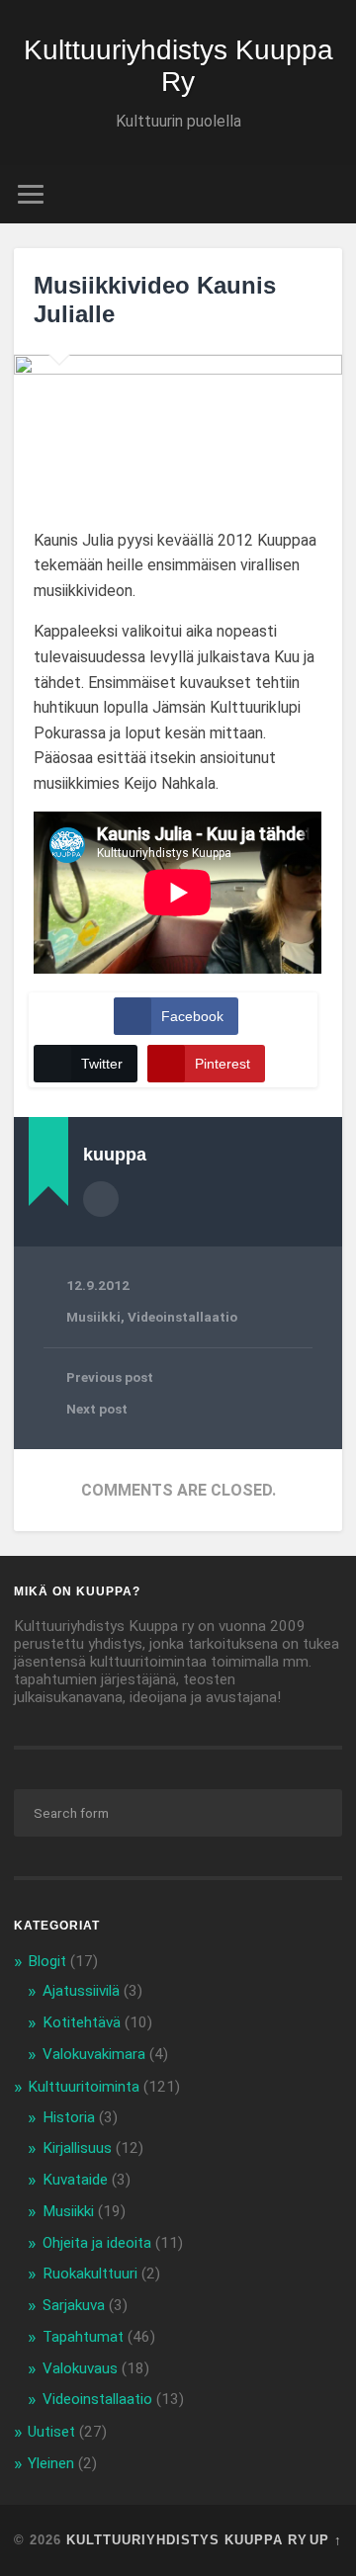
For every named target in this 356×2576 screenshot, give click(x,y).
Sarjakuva (74, 2305)
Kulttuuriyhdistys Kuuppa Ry (178, 66)
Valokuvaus (80, 2368)
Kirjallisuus (77, 2148)
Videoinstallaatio (182, 1317)
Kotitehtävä (82, 2022)
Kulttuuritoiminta (84, 2087)
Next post (97, 1409)
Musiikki (93, 1317)
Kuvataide (75, 2180)
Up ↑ (326, 2540)
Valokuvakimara (94, 2054)
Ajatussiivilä (81, 1991)
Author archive (101, 1199)
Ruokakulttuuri (90, 2274)
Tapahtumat (83, 2337)
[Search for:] (178, 1813)
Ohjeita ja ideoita (97, 2243)
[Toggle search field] (326, 194)
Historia (69, 2117)
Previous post (110, 1377)
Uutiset (51, 2432)
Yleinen (51, 2463)
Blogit (47, 1961)
